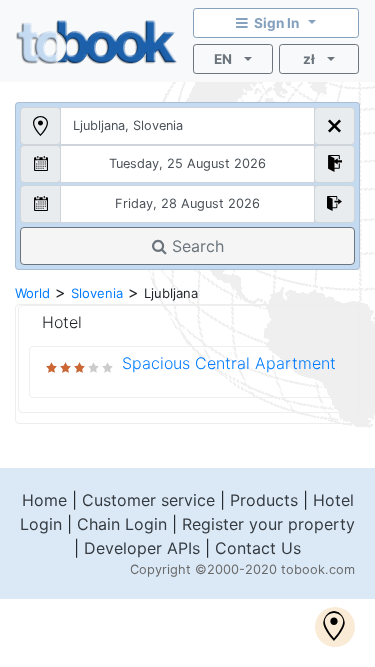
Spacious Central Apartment (229, 363)
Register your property (268, 524)
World (32, 293)
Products (264, 500)
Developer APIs (142, 548)
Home (44, 500)
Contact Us (258, 548)
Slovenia (97, 293)
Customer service (148, 500)
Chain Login (122, 524)
